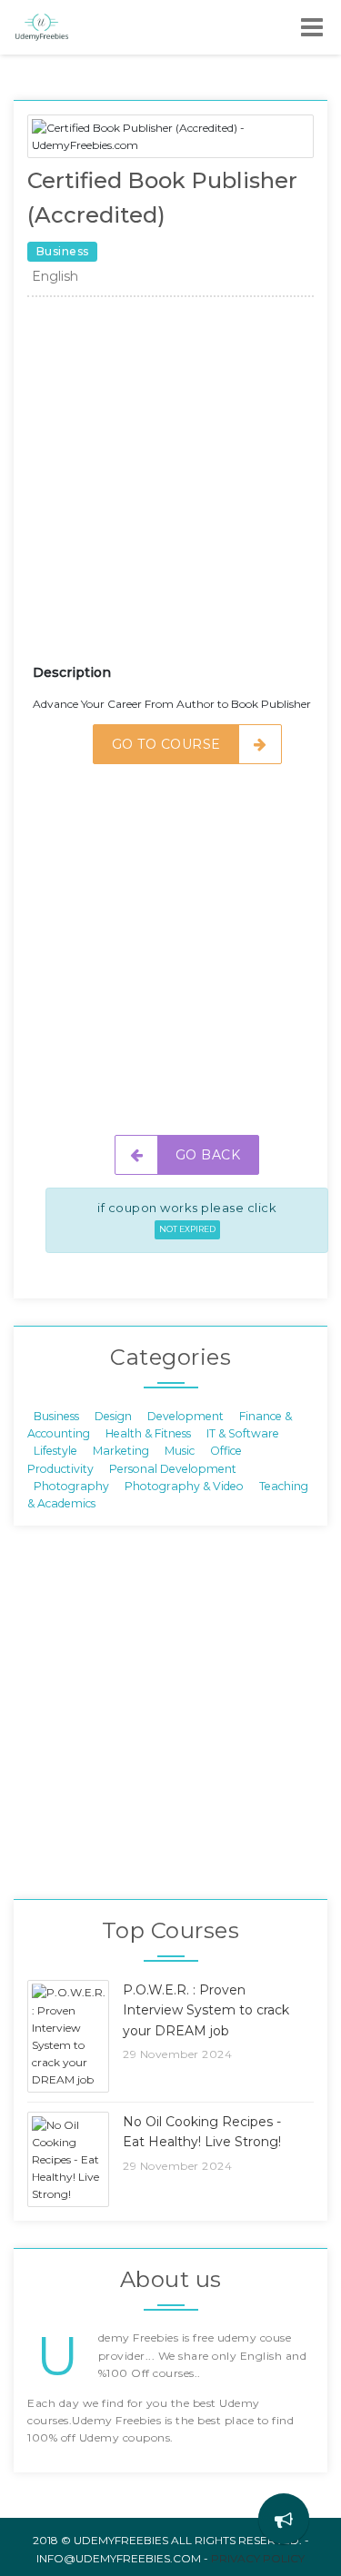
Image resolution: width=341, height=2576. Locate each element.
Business (56, 1415)
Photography (71, 1486)
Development (186, 1415)
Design (113, 1415)
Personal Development (173, 1468)
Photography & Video (184, 1486)
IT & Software (243, 1432)
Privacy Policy (258, 2558)
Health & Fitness (148, 1432)
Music (180, 1451)
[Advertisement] (170, 487)
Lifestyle (55, 1451)
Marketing (121, 1451)
